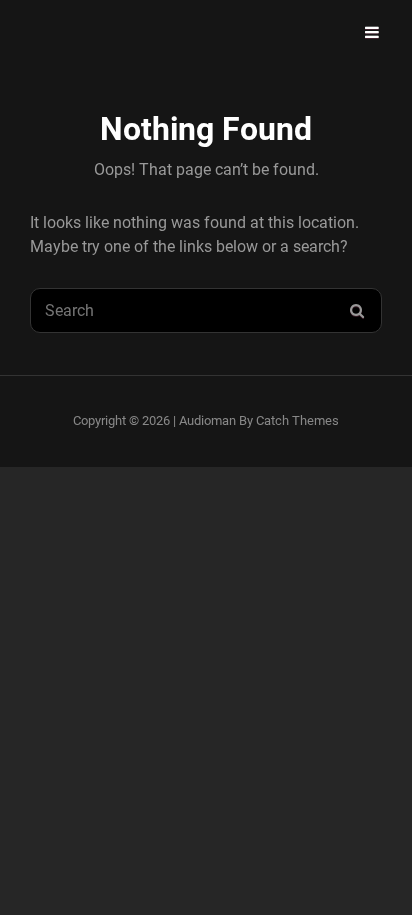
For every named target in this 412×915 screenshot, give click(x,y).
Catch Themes (297, 420)
